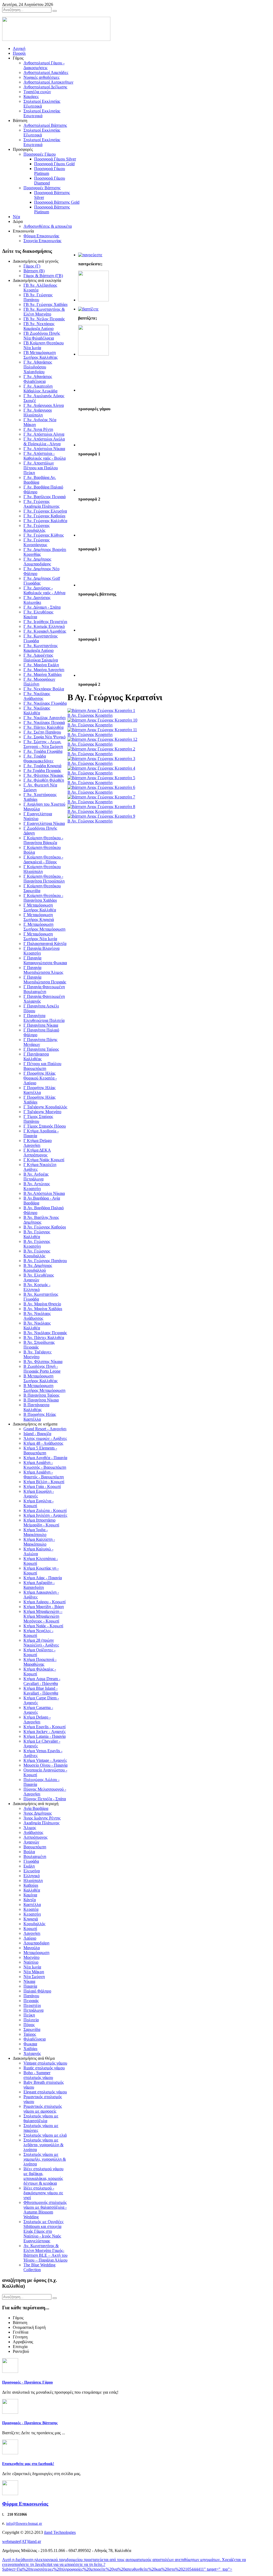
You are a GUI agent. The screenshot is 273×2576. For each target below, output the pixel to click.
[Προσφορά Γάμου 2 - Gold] (93, 490)
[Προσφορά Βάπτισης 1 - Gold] (93, 630)
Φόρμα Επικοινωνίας (25, 2504)
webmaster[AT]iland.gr (22, 2541)
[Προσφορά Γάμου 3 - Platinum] (93, 535)
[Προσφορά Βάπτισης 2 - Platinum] (93, 675)
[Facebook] (10, 2453)
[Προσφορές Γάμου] (90, 255)
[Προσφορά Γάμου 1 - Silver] (93, 445)
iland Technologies (60, 2532)
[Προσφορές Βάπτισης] (88, 309)
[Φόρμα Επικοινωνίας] (10, 2494)
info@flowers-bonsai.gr (24, 2524)
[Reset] (55, 11)
